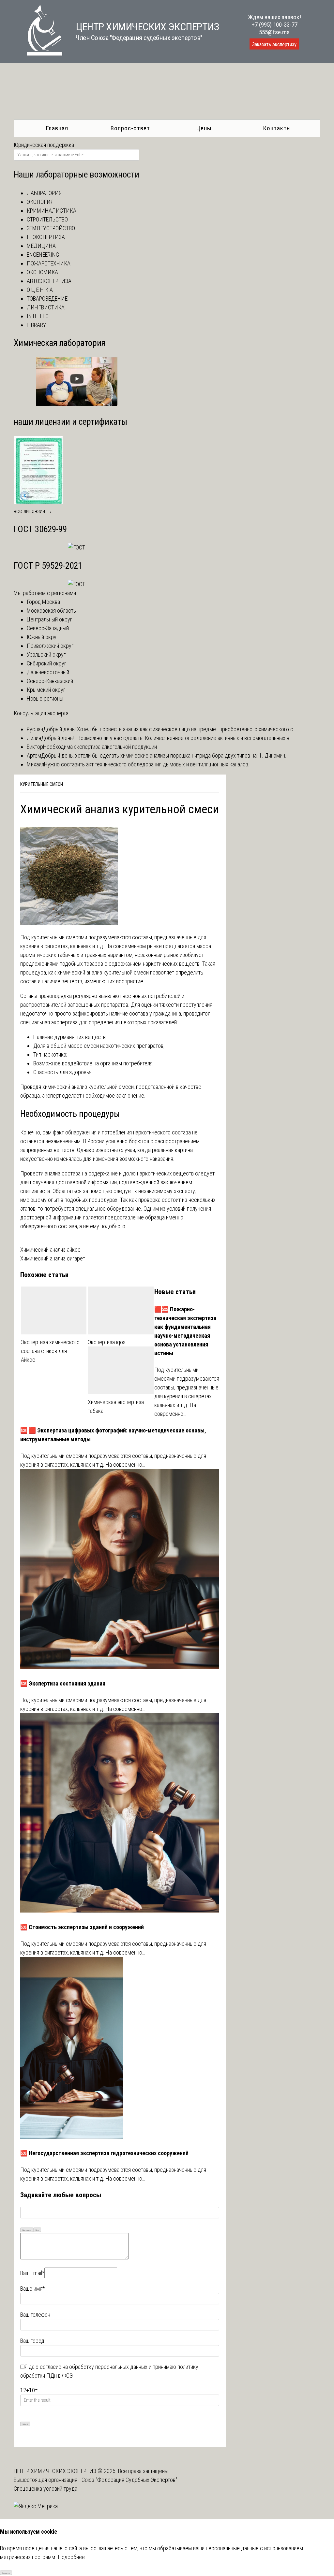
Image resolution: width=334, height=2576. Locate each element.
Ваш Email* (32, 2273)
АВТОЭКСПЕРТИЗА (49, 281)
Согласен (6, 2573)
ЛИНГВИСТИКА (46, 307)
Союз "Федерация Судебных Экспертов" (129, 2480)
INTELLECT (39, 316)
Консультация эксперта (41, 713)
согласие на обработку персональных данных (94, 2367)
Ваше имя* (32, 2289)
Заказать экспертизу (274, 44)
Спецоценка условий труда (46, 2489)
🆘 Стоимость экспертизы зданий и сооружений (82, 1927)
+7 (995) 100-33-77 (274, 25)
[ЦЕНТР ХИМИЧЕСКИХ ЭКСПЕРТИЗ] (38, 54)
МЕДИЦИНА (41, 246)
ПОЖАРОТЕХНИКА (49, 263)
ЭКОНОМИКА (42, 272)
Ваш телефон (35, 2315)
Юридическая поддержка (44, 145)
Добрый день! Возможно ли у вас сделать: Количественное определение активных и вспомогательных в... (167, 738)
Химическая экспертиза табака (116, 1406)
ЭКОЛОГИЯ (40, 202)
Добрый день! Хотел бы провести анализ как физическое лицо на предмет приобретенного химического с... (170, 729)
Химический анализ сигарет (53, 1258)
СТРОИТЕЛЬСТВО (47, 219)
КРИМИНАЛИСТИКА (52, 211)
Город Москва (43, 602)
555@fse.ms (274, 32)
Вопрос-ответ (130, 128)
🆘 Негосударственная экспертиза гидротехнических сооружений (104, 2153)
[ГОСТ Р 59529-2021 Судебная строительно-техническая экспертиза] (76, 584)
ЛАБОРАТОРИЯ (44, 193)
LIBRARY (36, 325)
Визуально (27, 2230)
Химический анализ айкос (50, 1250)
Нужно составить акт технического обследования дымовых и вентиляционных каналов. (147, 764)
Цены (204, 128)
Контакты (277, 128)
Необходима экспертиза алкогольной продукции (100, 747)
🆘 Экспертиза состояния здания (63, 1683)
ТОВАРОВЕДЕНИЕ (47, 299)
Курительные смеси (42, 784)
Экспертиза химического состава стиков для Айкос (50, 1351)
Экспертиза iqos (107, 1342)
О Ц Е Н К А (40, 290)
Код (37, 2230)
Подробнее (71, 2557)
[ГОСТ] (76, 547)
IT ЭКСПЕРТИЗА (46, 237)
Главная (57, 128)
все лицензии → (33, 511)
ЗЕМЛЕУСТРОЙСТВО (51, 228)
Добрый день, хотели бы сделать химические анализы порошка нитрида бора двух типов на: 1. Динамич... (165, 755)
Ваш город (32, 2341)
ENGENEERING (43, 255)
